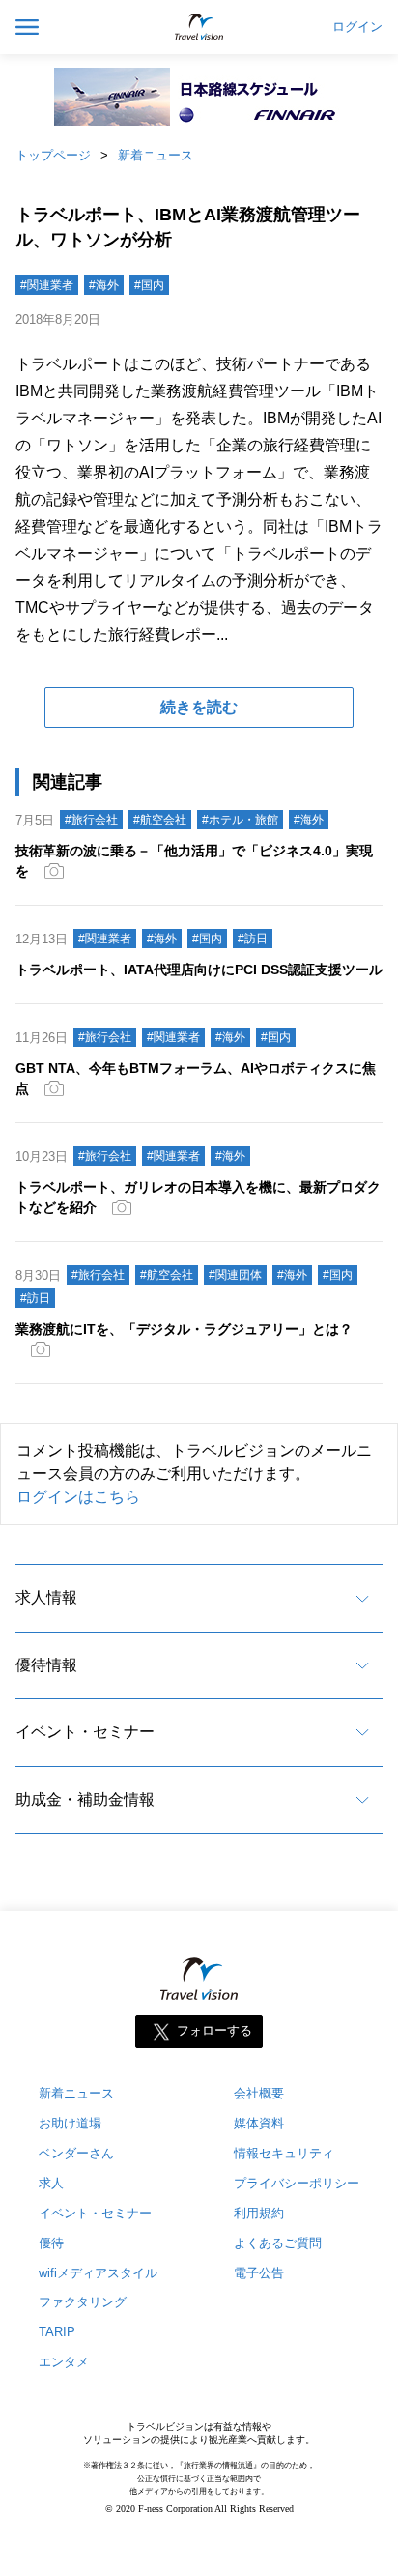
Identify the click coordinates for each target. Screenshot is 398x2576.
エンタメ (64, 2362)
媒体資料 (259, 2123)
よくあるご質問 (278, 2243)
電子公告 (259, 2273)
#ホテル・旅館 (240, 820)
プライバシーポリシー (297, 2183)
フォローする (214, 2030)
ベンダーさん (76, 2153)
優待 (51, 2243)
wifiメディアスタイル (98, 2273)
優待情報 (46, 1665)
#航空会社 (160, 820)
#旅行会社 (91, 820)
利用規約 (259, 2213)
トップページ (53, 155)
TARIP (57, 2332)
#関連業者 (47, 285)
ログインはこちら (78, 1497)
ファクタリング (83, 2302)
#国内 (149, 285)
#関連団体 (235, 1275)
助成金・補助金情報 (85, 1799)
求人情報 (46, 1597)
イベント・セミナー (85, 1732)
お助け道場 (70, 2123)
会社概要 (259, 2093)
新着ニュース (156, 155)
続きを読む (199, 707)
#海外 (104, 285)
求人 (51, 2183)
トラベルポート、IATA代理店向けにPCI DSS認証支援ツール (199, 970)
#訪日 (253, 939)
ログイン (357, 27)
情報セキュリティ (284, 2153)
